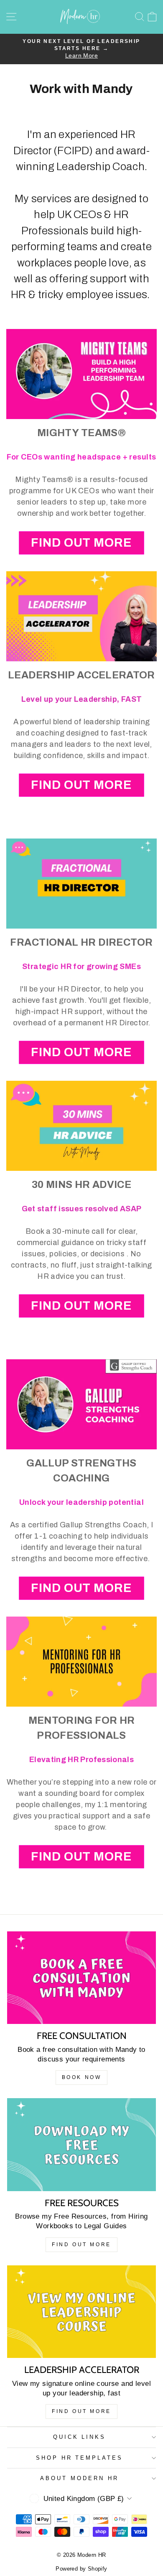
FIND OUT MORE (81, 543)
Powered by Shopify (81, 2569)
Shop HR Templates (80, 2458)
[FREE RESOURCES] (81, 2145)
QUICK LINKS (80, 2437)
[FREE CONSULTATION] (81, 1978)
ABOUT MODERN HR (79, 2478)
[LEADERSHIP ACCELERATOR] (81, 2312)
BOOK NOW (82, 2077)
